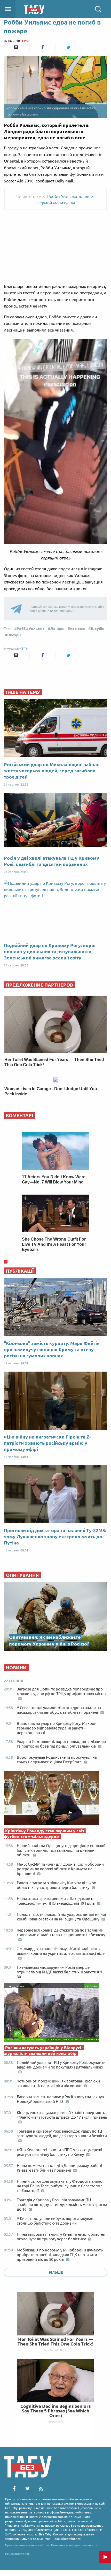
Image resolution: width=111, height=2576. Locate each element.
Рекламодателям (18, 2554)
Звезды (15, 635)
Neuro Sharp (55, 2421)
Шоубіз (97, 629)
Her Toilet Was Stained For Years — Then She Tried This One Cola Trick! (55, 2342)
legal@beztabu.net (67, 2539)
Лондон (57, 629)
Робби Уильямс (31, 629)
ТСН (25, 649)
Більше (56, 2272)
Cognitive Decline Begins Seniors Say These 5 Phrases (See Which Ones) (55, 2411)
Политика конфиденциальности (74, 2545)
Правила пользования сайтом (27, 2545)
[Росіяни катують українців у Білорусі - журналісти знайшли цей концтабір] (55, 2014)
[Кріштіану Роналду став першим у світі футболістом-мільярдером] (55, 1799)
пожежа (78, 629)
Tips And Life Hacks (55, 2350)
